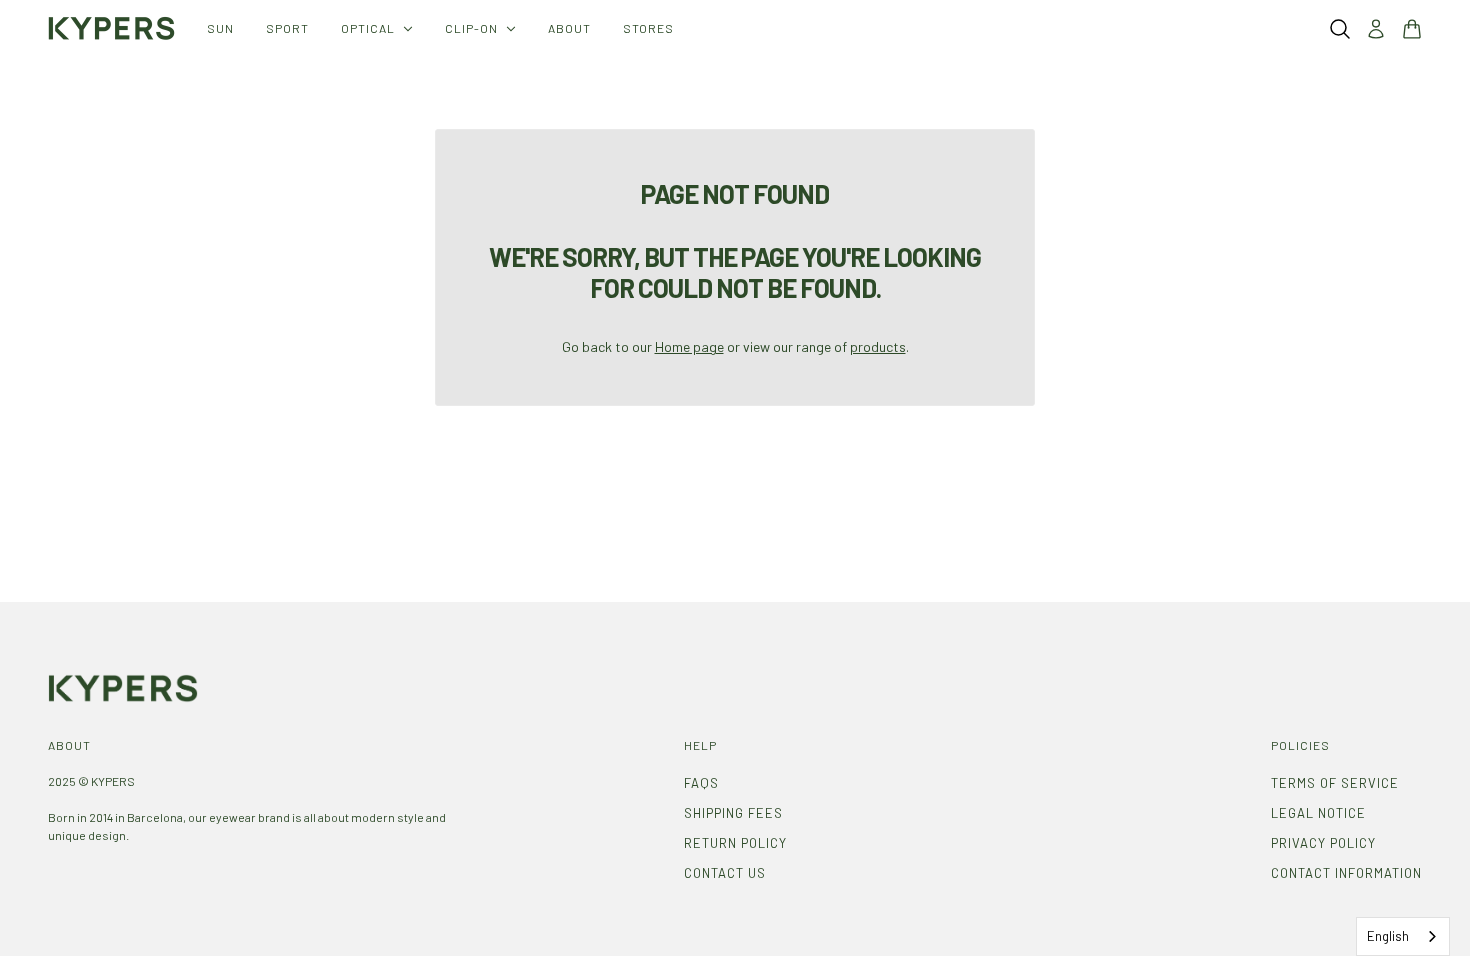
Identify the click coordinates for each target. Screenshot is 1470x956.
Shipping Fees (733, 813)
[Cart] (1412, 29)
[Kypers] (111, 28)
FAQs (701, 783)
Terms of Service (1335, 783)
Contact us (725, 873)
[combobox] (1403, 936)
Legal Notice (1318, 813)
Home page (689, 346)
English (1388, 936)
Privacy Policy (1323, 843)
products (878, 346)
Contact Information (1346, 873)
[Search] (1340, 29)
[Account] (1376, 29)
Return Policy (735, 843)
